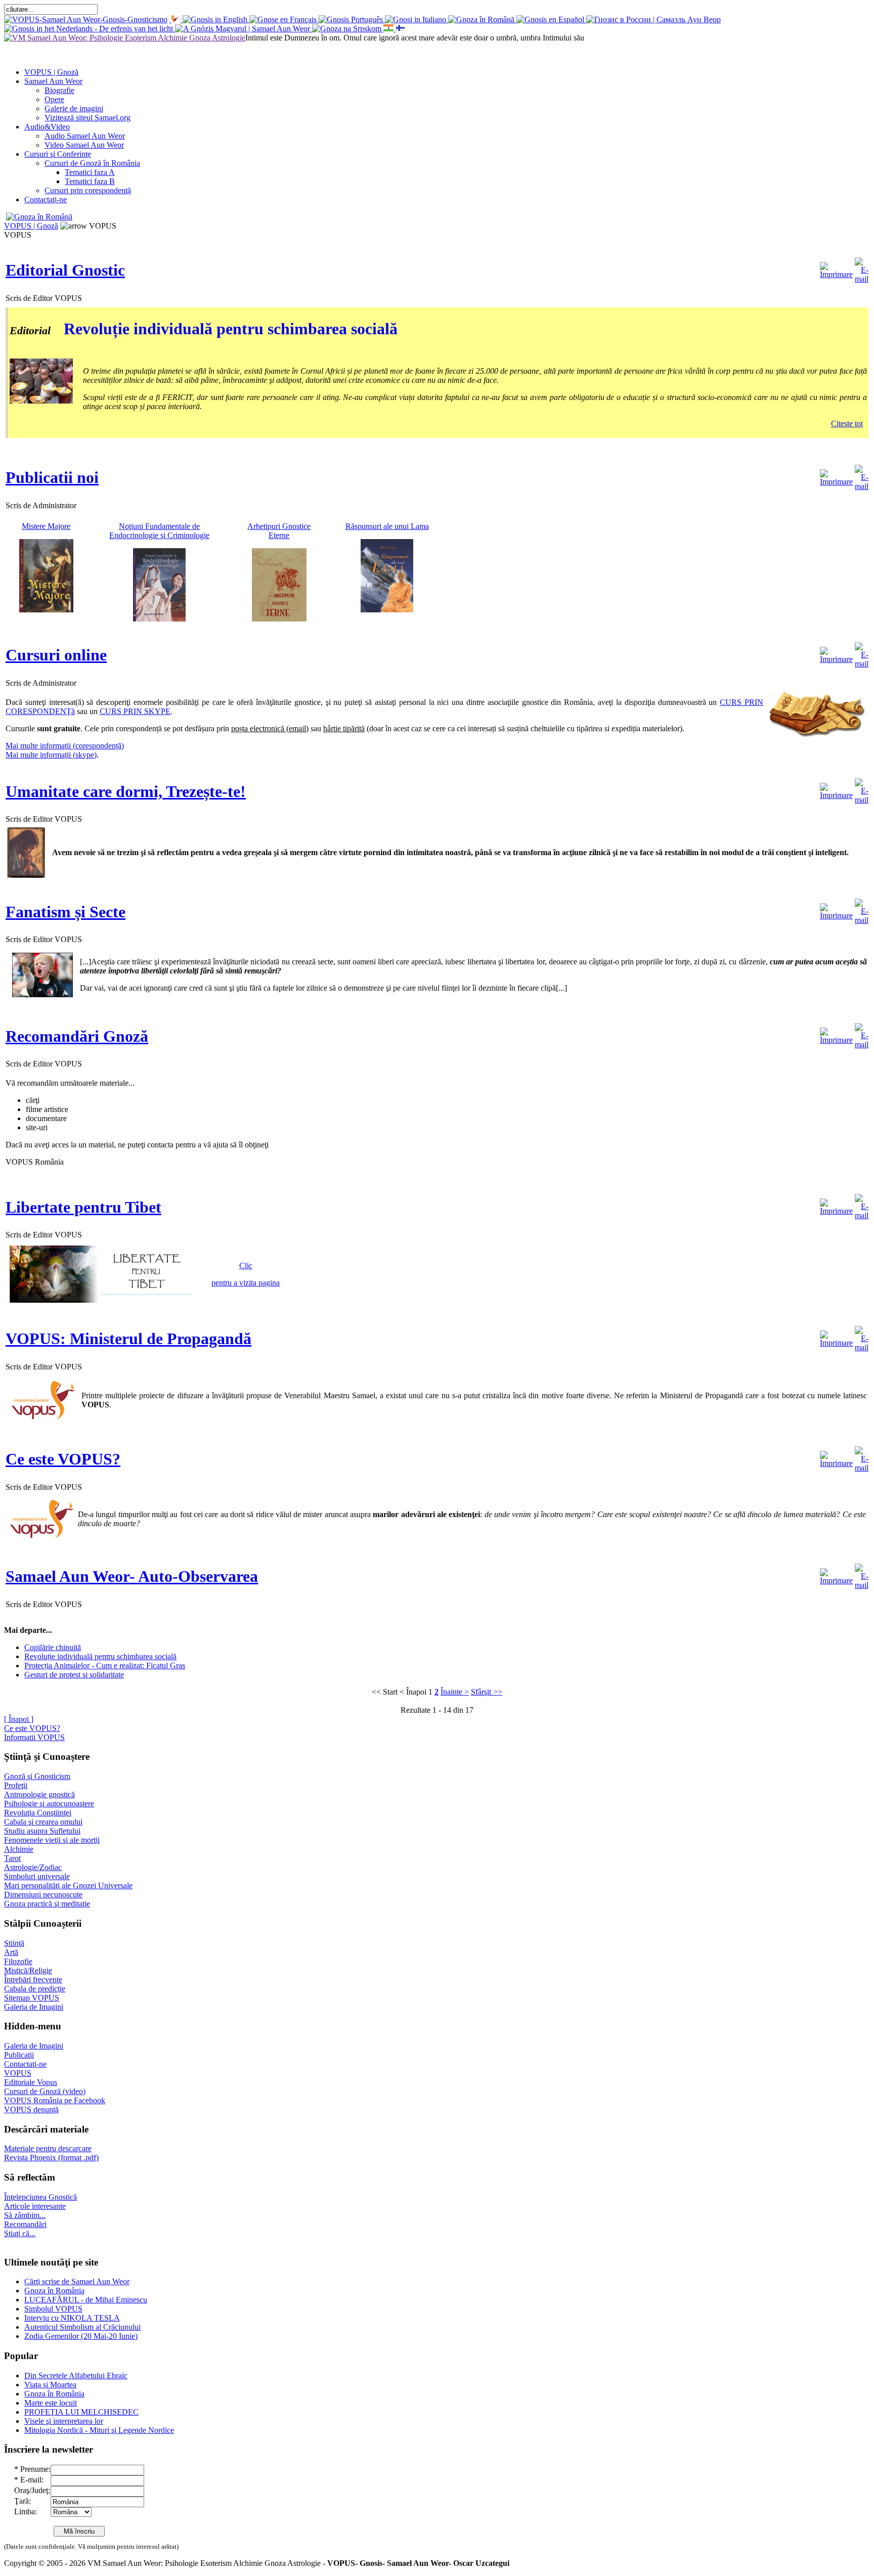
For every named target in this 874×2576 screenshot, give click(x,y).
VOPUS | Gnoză (31, 226)
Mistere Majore (46, 526)
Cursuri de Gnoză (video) (45, 2091)
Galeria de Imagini (34, 2007)
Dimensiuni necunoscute (43, 1895)
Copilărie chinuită (53, 1647)
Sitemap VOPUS (32, 1998)
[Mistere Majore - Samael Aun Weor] (46, 610)
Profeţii (16, 1785)
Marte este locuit (51, 2403)
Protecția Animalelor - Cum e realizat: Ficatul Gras (105, 1665)
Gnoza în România (54, 2291)
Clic (246, 1265)
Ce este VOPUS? (32, 1728)
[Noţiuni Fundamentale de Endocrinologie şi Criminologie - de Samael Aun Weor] (159, 619)
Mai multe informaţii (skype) (51, 755)
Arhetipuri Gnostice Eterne (279, 531)
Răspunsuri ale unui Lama (387, 526)
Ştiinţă (14, 1943)
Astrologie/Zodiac (33, 1867)
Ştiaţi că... (20, 2233)
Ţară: (23, 2501)
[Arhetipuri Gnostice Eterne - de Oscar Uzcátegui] (279, 619)
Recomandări (25, 2224)
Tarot (12, 1858)
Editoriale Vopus (31, 2082)
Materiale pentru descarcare (48, 2148)
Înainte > (455, 1692)
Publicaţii (19, 2055)
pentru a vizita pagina (246, 1283)
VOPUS (18, 2073)
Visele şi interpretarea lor (64, 2421)
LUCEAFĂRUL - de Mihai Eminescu (86, 2300)
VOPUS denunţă (31, 2109)
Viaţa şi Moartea (50, 2385)
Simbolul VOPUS (53, 2309)
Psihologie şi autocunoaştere (49, 1804)
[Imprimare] (836, 268)
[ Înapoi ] (19, 1719)
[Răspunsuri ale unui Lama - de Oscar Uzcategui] (387, 610)
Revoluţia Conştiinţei (38, 1813)
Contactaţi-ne (25, 2064)
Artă (11, 1952)
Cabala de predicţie (35, 1989)
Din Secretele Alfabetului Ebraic (76, 2375)
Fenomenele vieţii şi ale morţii (52, 1840)
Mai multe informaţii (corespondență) (65, 746)
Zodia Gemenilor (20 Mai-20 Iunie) (81, 2336)
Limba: (26, 2512)
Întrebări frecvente (33, 1980)
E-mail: (32, 2480)
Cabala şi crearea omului (43, 1822)
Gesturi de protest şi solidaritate (74, 1675)
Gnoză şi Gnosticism (37, 1776)
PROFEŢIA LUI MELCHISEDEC (81, 2412)
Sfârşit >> (487, 1692)
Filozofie (18, 1961)
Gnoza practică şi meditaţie (47, 1904)
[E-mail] (862, 268)
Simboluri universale (37, 1876)
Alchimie (19, 1849)
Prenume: (35, 2469)
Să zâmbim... (25, 2215)
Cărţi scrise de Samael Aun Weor (77, 2281)
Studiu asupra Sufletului (42, 1831)
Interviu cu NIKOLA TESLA (72, 2318)
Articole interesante (35, 2206)
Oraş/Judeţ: (32, 2490)
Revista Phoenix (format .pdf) (51, 2158)
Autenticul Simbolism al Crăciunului (82, 2327)
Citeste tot (847, 424)
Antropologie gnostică (39, 1794)
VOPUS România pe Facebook (55, 2100)
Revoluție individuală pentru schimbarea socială (231, 329)
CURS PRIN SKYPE (135, 711)
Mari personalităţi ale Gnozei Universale (68, 1885)
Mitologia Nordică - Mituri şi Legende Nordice (99, 2430)
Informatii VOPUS (34, 1737)
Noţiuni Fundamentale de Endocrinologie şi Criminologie (159, 531)
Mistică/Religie (28, 1970)
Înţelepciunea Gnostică (40, 2197)
